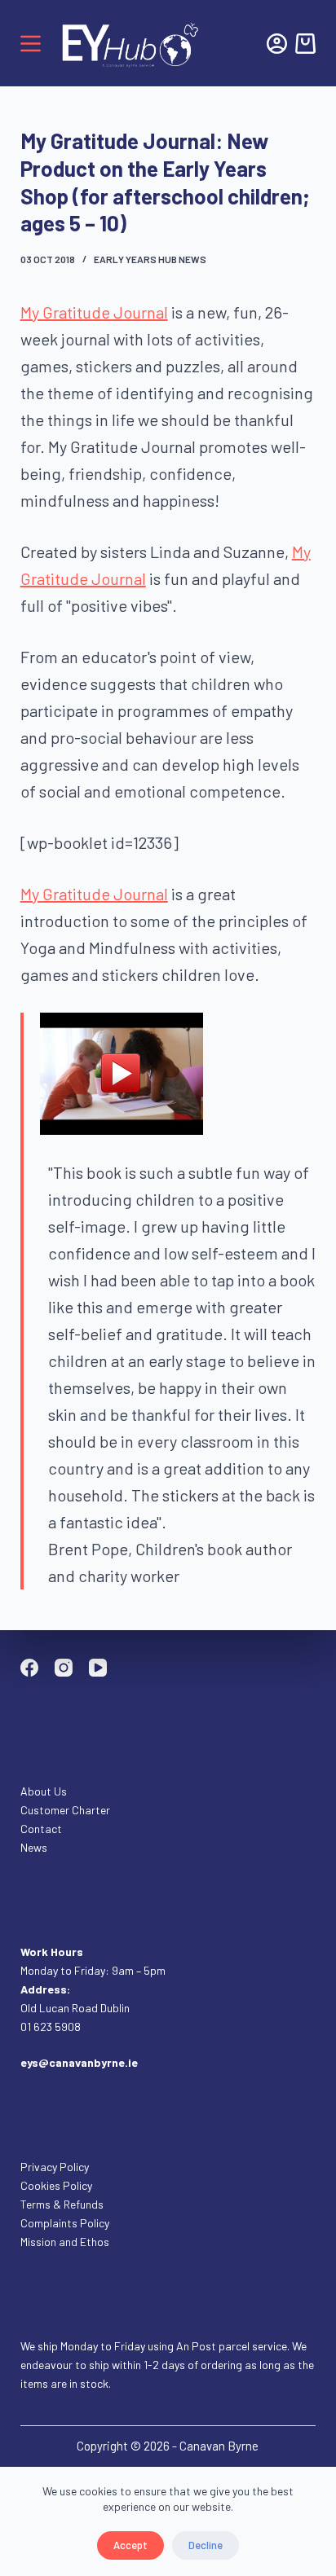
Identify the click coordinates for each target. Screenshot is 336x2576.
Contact (42, 1829)
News (34, 1847)
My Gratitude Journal (94, 312)
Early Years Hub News (150, 259)
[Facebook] (29, 1668)
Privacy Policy (55, 2167)
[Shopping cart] (305, 44)
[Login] (277, 44)
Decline (206, 2545)
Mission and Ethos (65, 2242)
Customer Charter (65, 1810)
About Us (44, 1791)
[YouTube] (98, 1668)
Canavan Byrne (219, 2446)
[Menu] (31, 44)
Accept (130, 2545)
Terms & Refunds (62, 2204)
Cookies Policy (56, 2185)
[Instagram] (64, 1668)
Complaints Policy (65, 2223)
